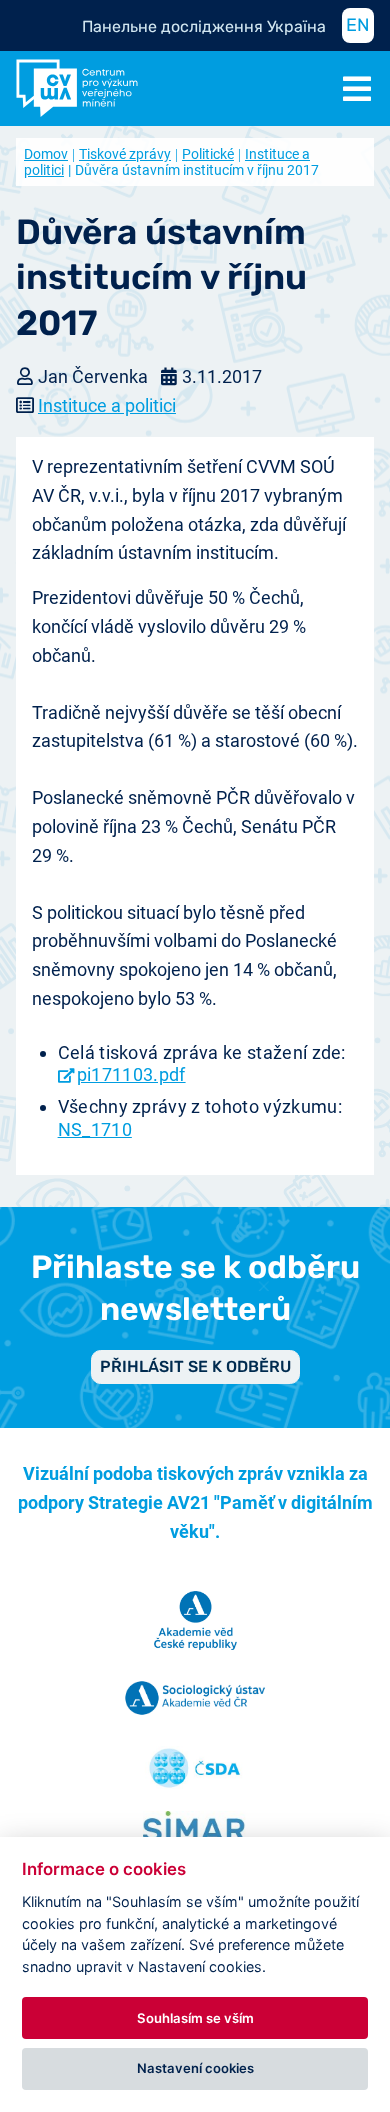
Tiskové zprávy (125, 154)
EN (358, 25)
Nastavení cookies (195, 2068)
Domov (46, 154)
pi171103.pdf (131, 1074)
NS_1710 (95, 1129)
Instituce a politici (107, 405)
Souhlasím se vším (195, 2018)
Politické (208, 154)
